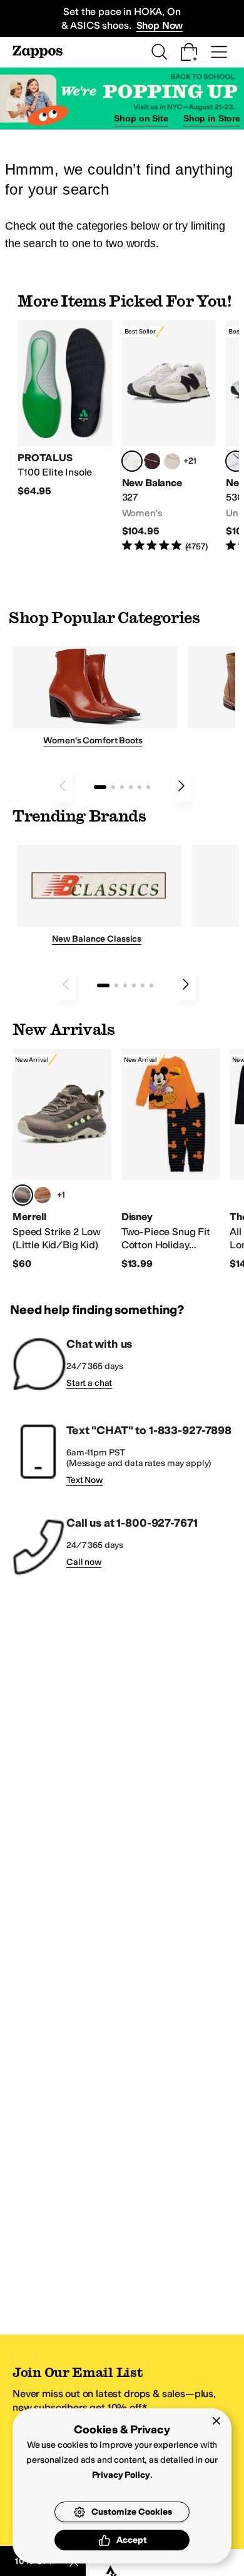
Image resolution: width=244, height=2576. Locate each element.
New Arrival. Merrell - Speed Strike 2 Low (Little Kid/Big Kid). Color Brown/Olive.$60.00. (62, 1160)
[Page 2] (113, 787)
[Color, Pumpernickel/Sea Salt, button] (152, 461)
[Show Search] (159, 52)
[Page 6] (148, 787)
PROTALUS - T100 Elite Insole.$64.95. (65, 409)
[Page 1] (100, 787)
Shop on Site (141, 118)
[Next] (181, 786)
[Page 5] (140, 787)
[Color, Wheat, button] (43, 1195)
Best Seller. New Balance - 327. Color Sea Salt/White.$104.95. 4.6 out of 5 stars (169, 437)
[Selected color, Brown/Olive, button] (23, 1195)
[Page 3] (122, 787)
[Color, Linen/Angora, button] (172, 461)
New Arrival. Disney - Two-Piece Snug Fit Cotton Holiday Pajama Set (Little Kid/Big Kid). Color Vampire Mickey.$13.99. (171, 1160)
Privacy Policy (121, 2475)
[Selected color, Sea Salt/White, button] (132, 461)
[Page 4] (131, 787)
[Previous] (63, 786)
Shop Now (160, 25)
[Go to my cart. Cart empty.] (189, 52)
